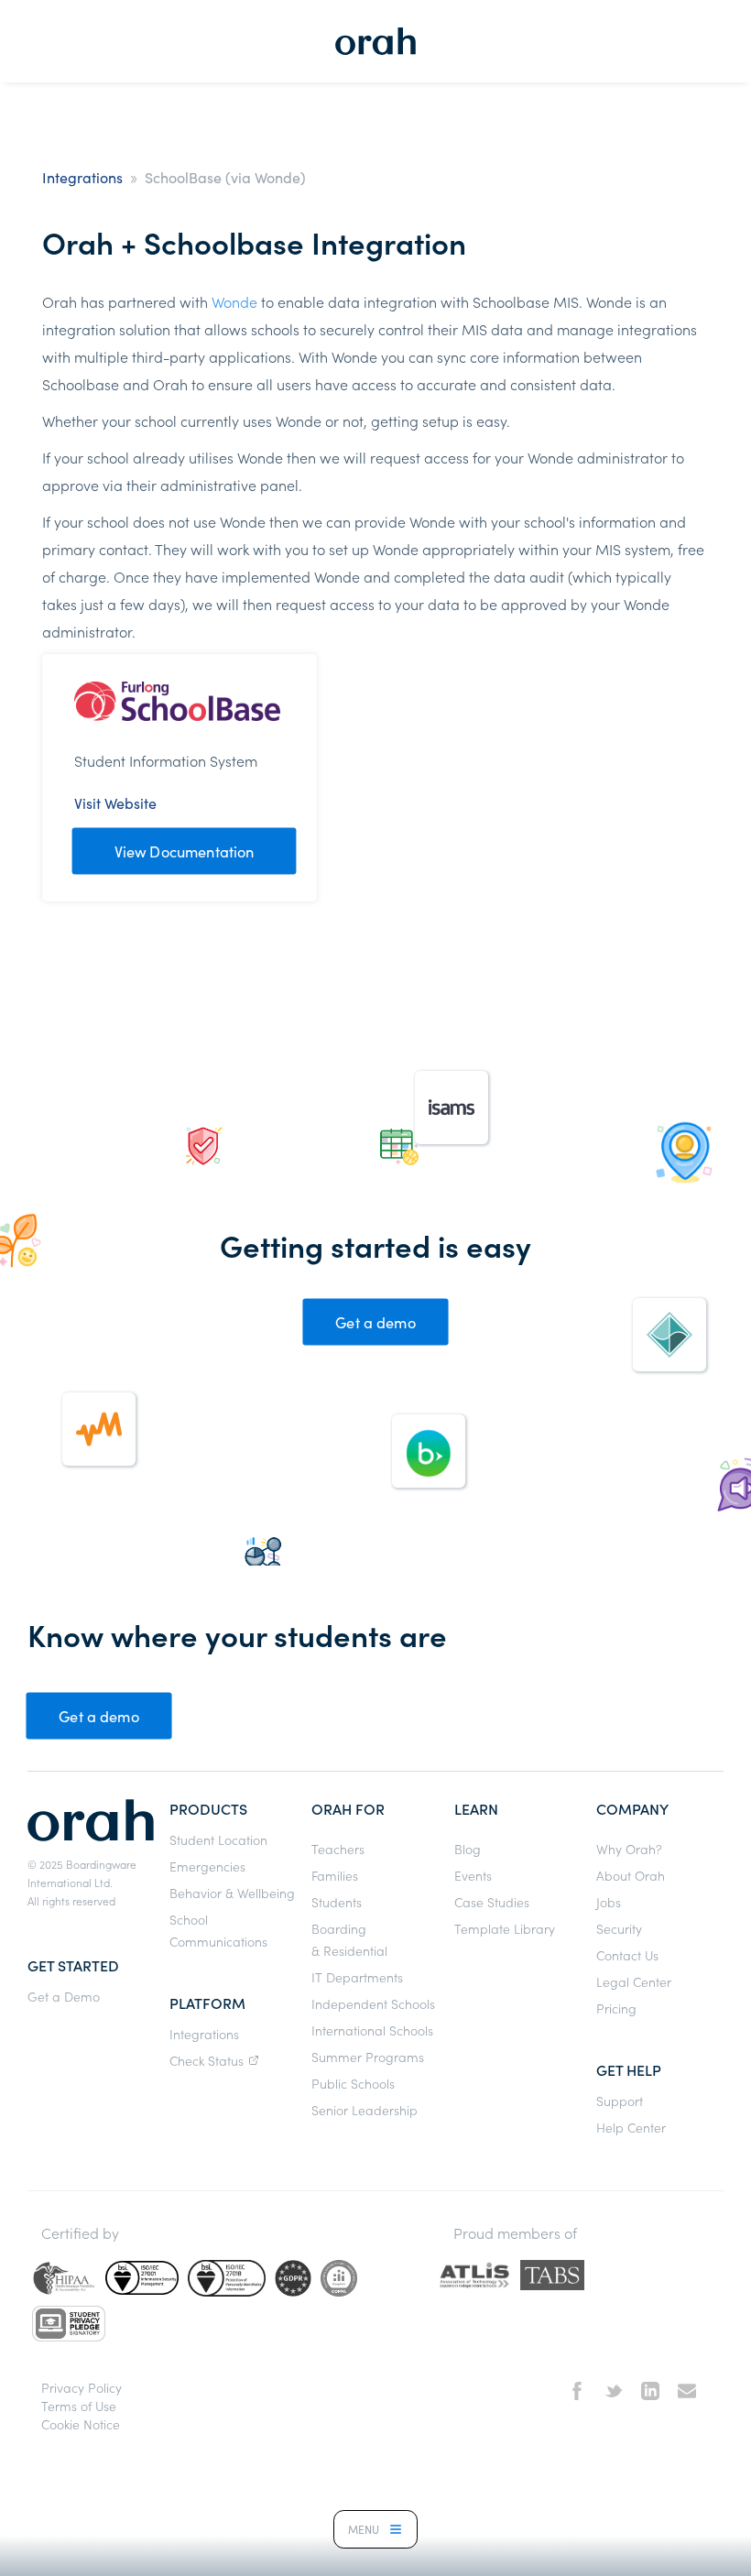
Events (473, 1875)
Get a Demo (64, 1996)
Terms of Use (79, 2406)
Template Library (505, 1928)
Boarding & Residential (349, 1939)
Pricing (616, 2008)
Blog (468, 1849)
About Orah (631, 1875)
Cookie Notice (81, 2424)
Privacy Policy (82, 2387)
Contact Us (627, 1955)
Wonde (234, 301)
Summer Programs (368, 2057)
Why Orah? (629, 1849)
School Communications (218, 1930)
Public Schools (353, 2083)
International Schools (372, 2030)
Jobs (609, 1902)
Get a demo (375, 1322)
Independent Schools (373, 2003)
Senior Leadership (365, 2110)
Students (337, 1902)
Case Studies (492, 1902)
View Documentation (185, 851)
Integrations (82, 177)
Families (335, 1875)
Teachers (338, 1849)
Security (619, 1928)
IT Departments (357, 1977)
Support (620, 2101)
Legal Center (634, 1981)
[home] (375, 41)
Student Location (218, 1839)
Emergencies (207, 1866)
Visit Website (115, 802)
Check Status (207, 2060)
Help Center (631, 2127)
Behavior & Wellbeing (232, 1893)
